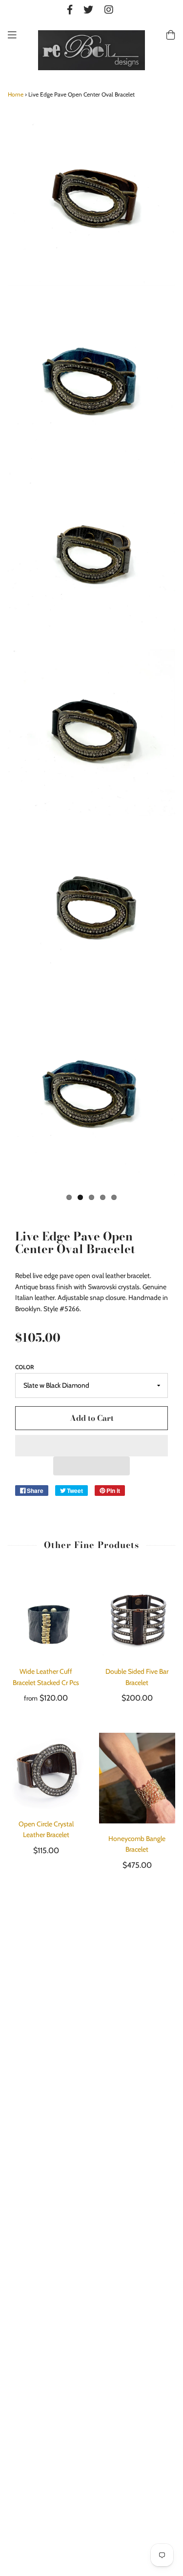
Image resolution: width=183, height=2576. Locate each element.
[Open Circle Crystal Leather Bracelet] (46, 1771)
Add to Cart (92, 1418)
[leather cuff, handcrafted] (91, 202)
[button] (91, 1446)
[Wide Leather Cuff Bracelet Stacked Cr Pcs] (46, 1618)
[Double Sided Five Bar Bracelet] (137, 1618)
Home (16, 94)
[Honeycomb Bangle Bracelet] (137, 1778)
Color (25, 1367)
